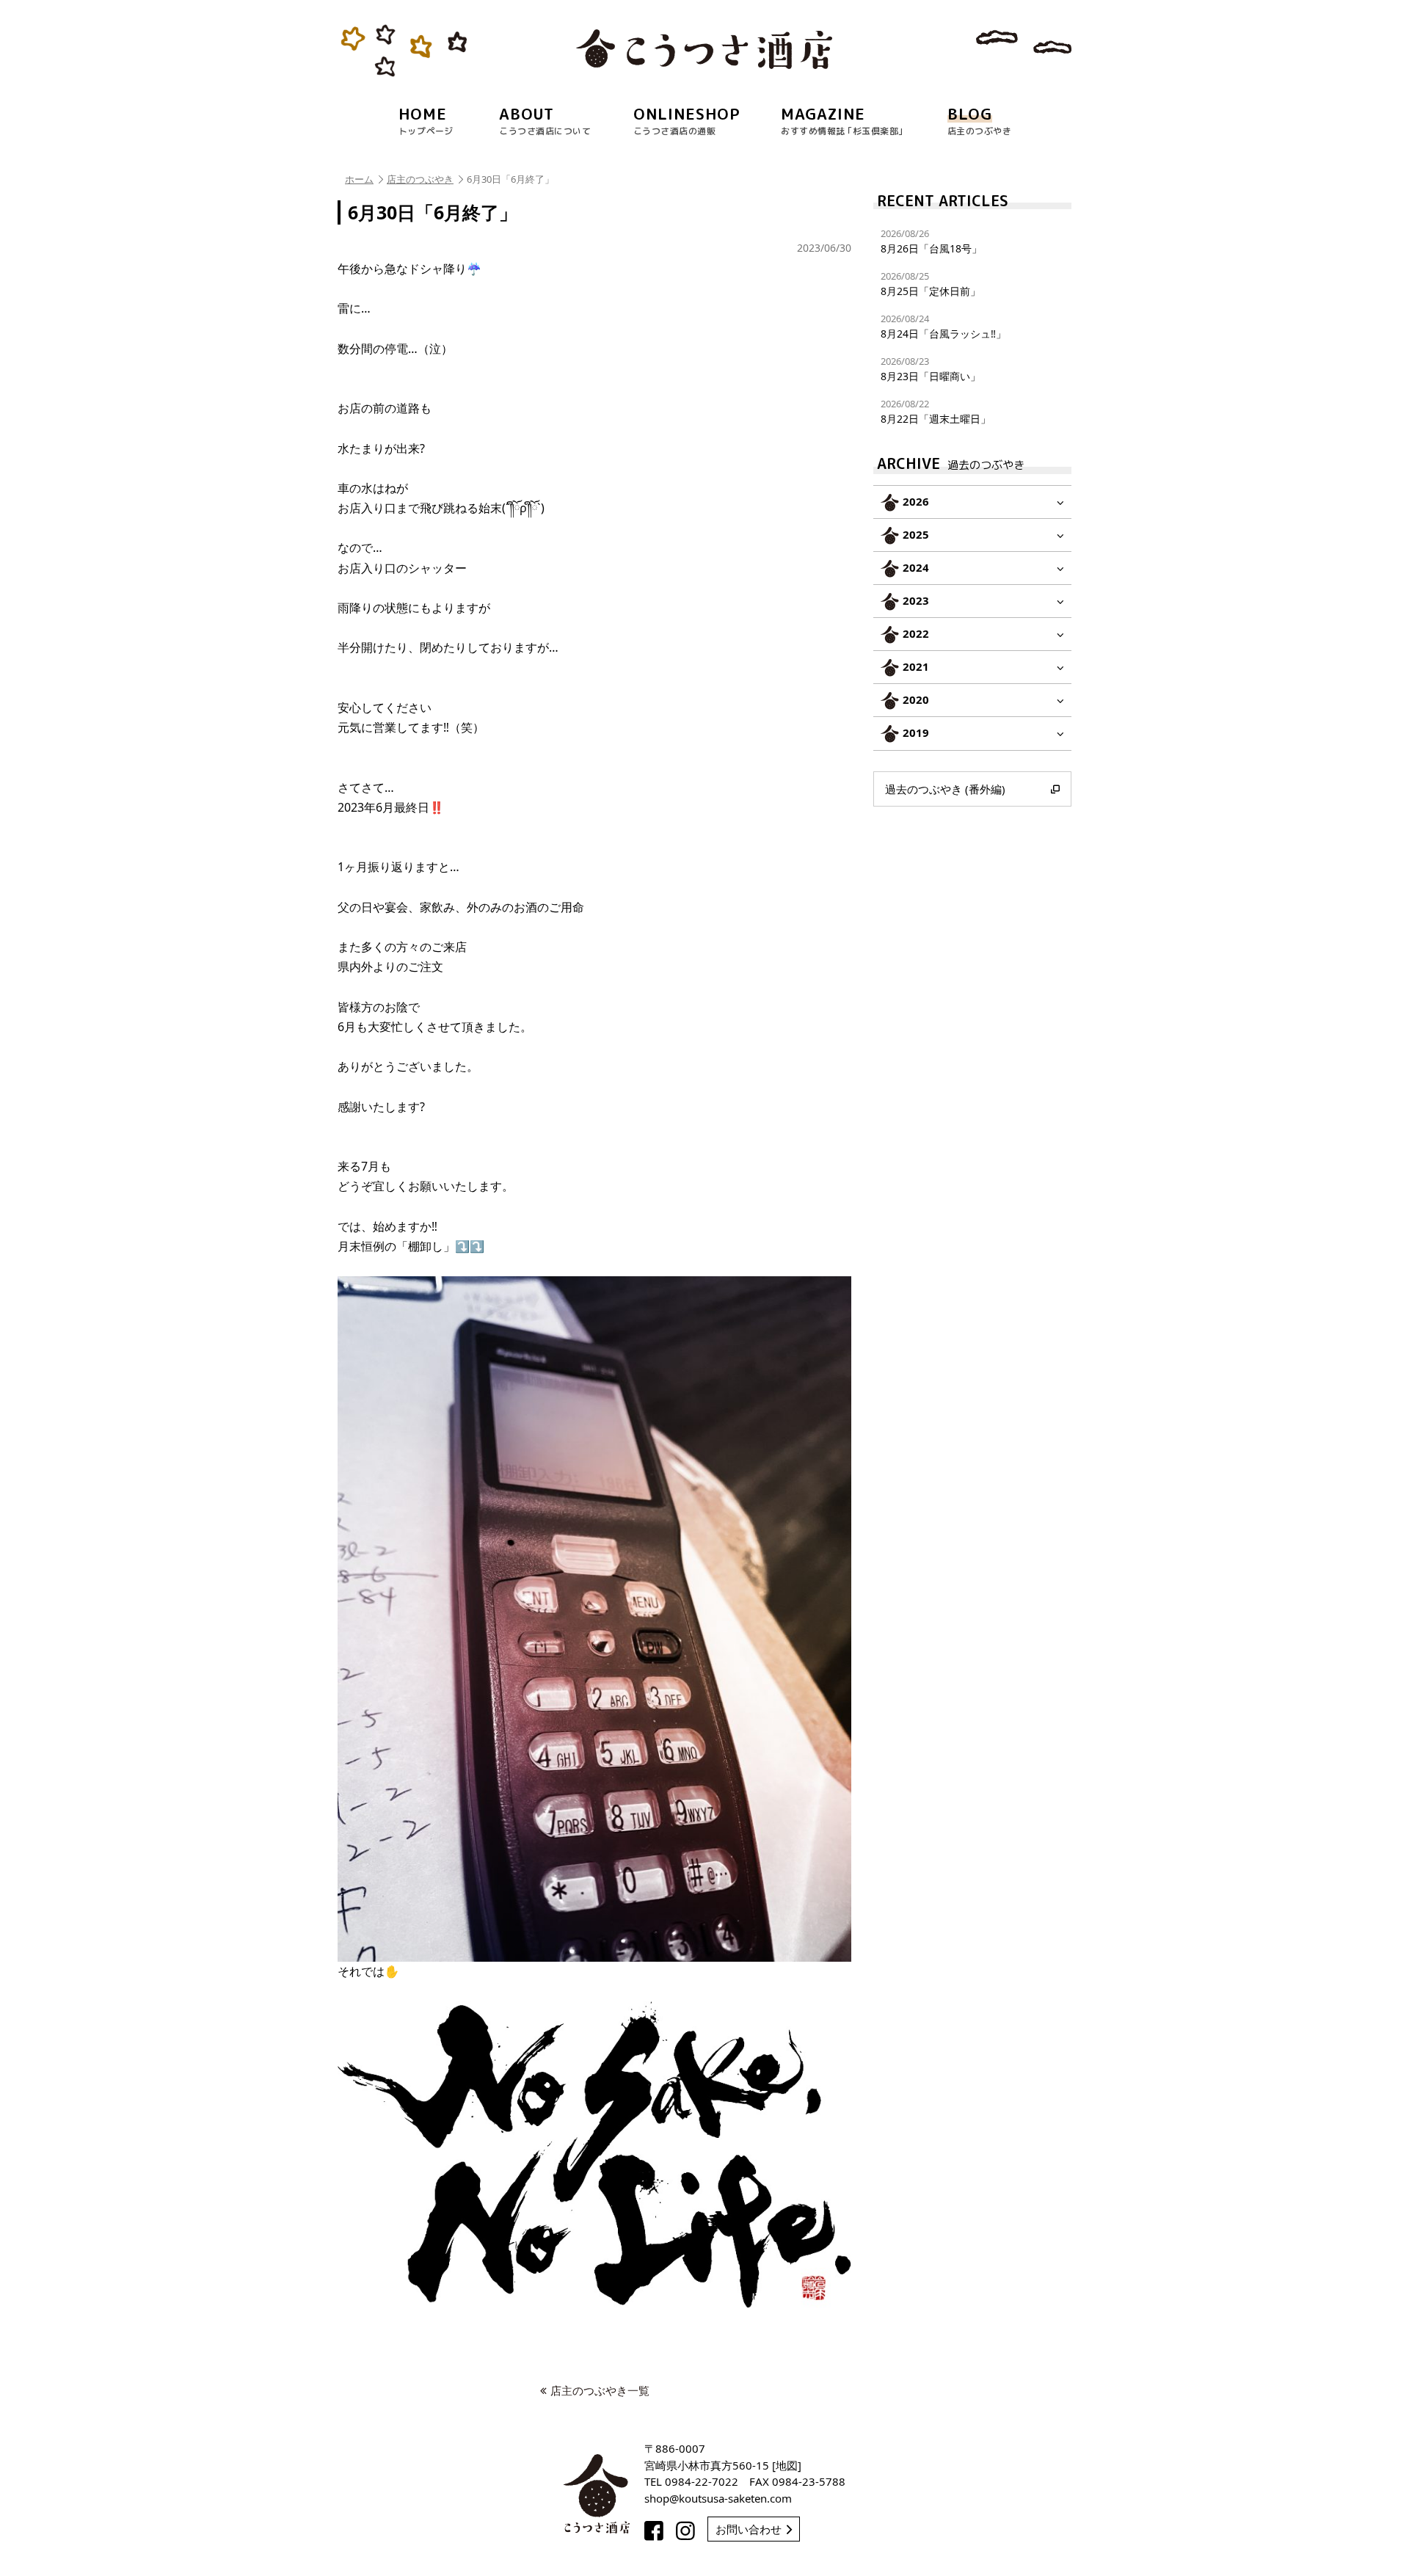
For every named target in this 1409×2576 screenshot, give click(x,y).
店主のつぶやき (420, 179)
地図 (787, 2465)
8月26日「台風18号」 (931, 241)
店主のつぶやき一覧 (600, 2390)
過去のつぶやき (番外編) (945, 789)
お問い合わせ (749, 2529)
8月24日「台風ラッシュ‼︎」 (943, 326)
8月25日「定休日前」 (931, 284)
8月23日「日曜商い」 (931, 369)
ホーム (359, 179)
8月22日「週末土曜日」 (936, 411)
